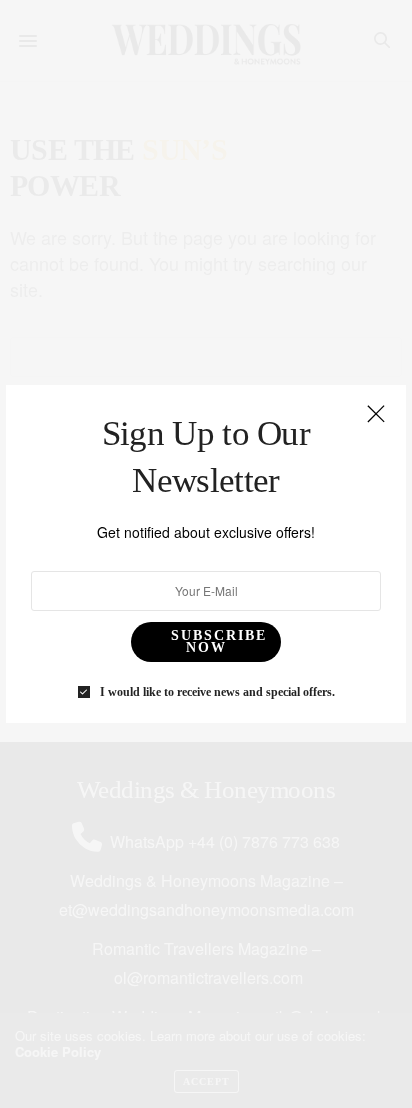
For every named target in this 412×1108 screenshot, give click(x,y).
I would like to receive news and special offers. (217, 692)
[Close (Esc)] (376, 415)
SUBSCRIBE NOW (219, 641)
